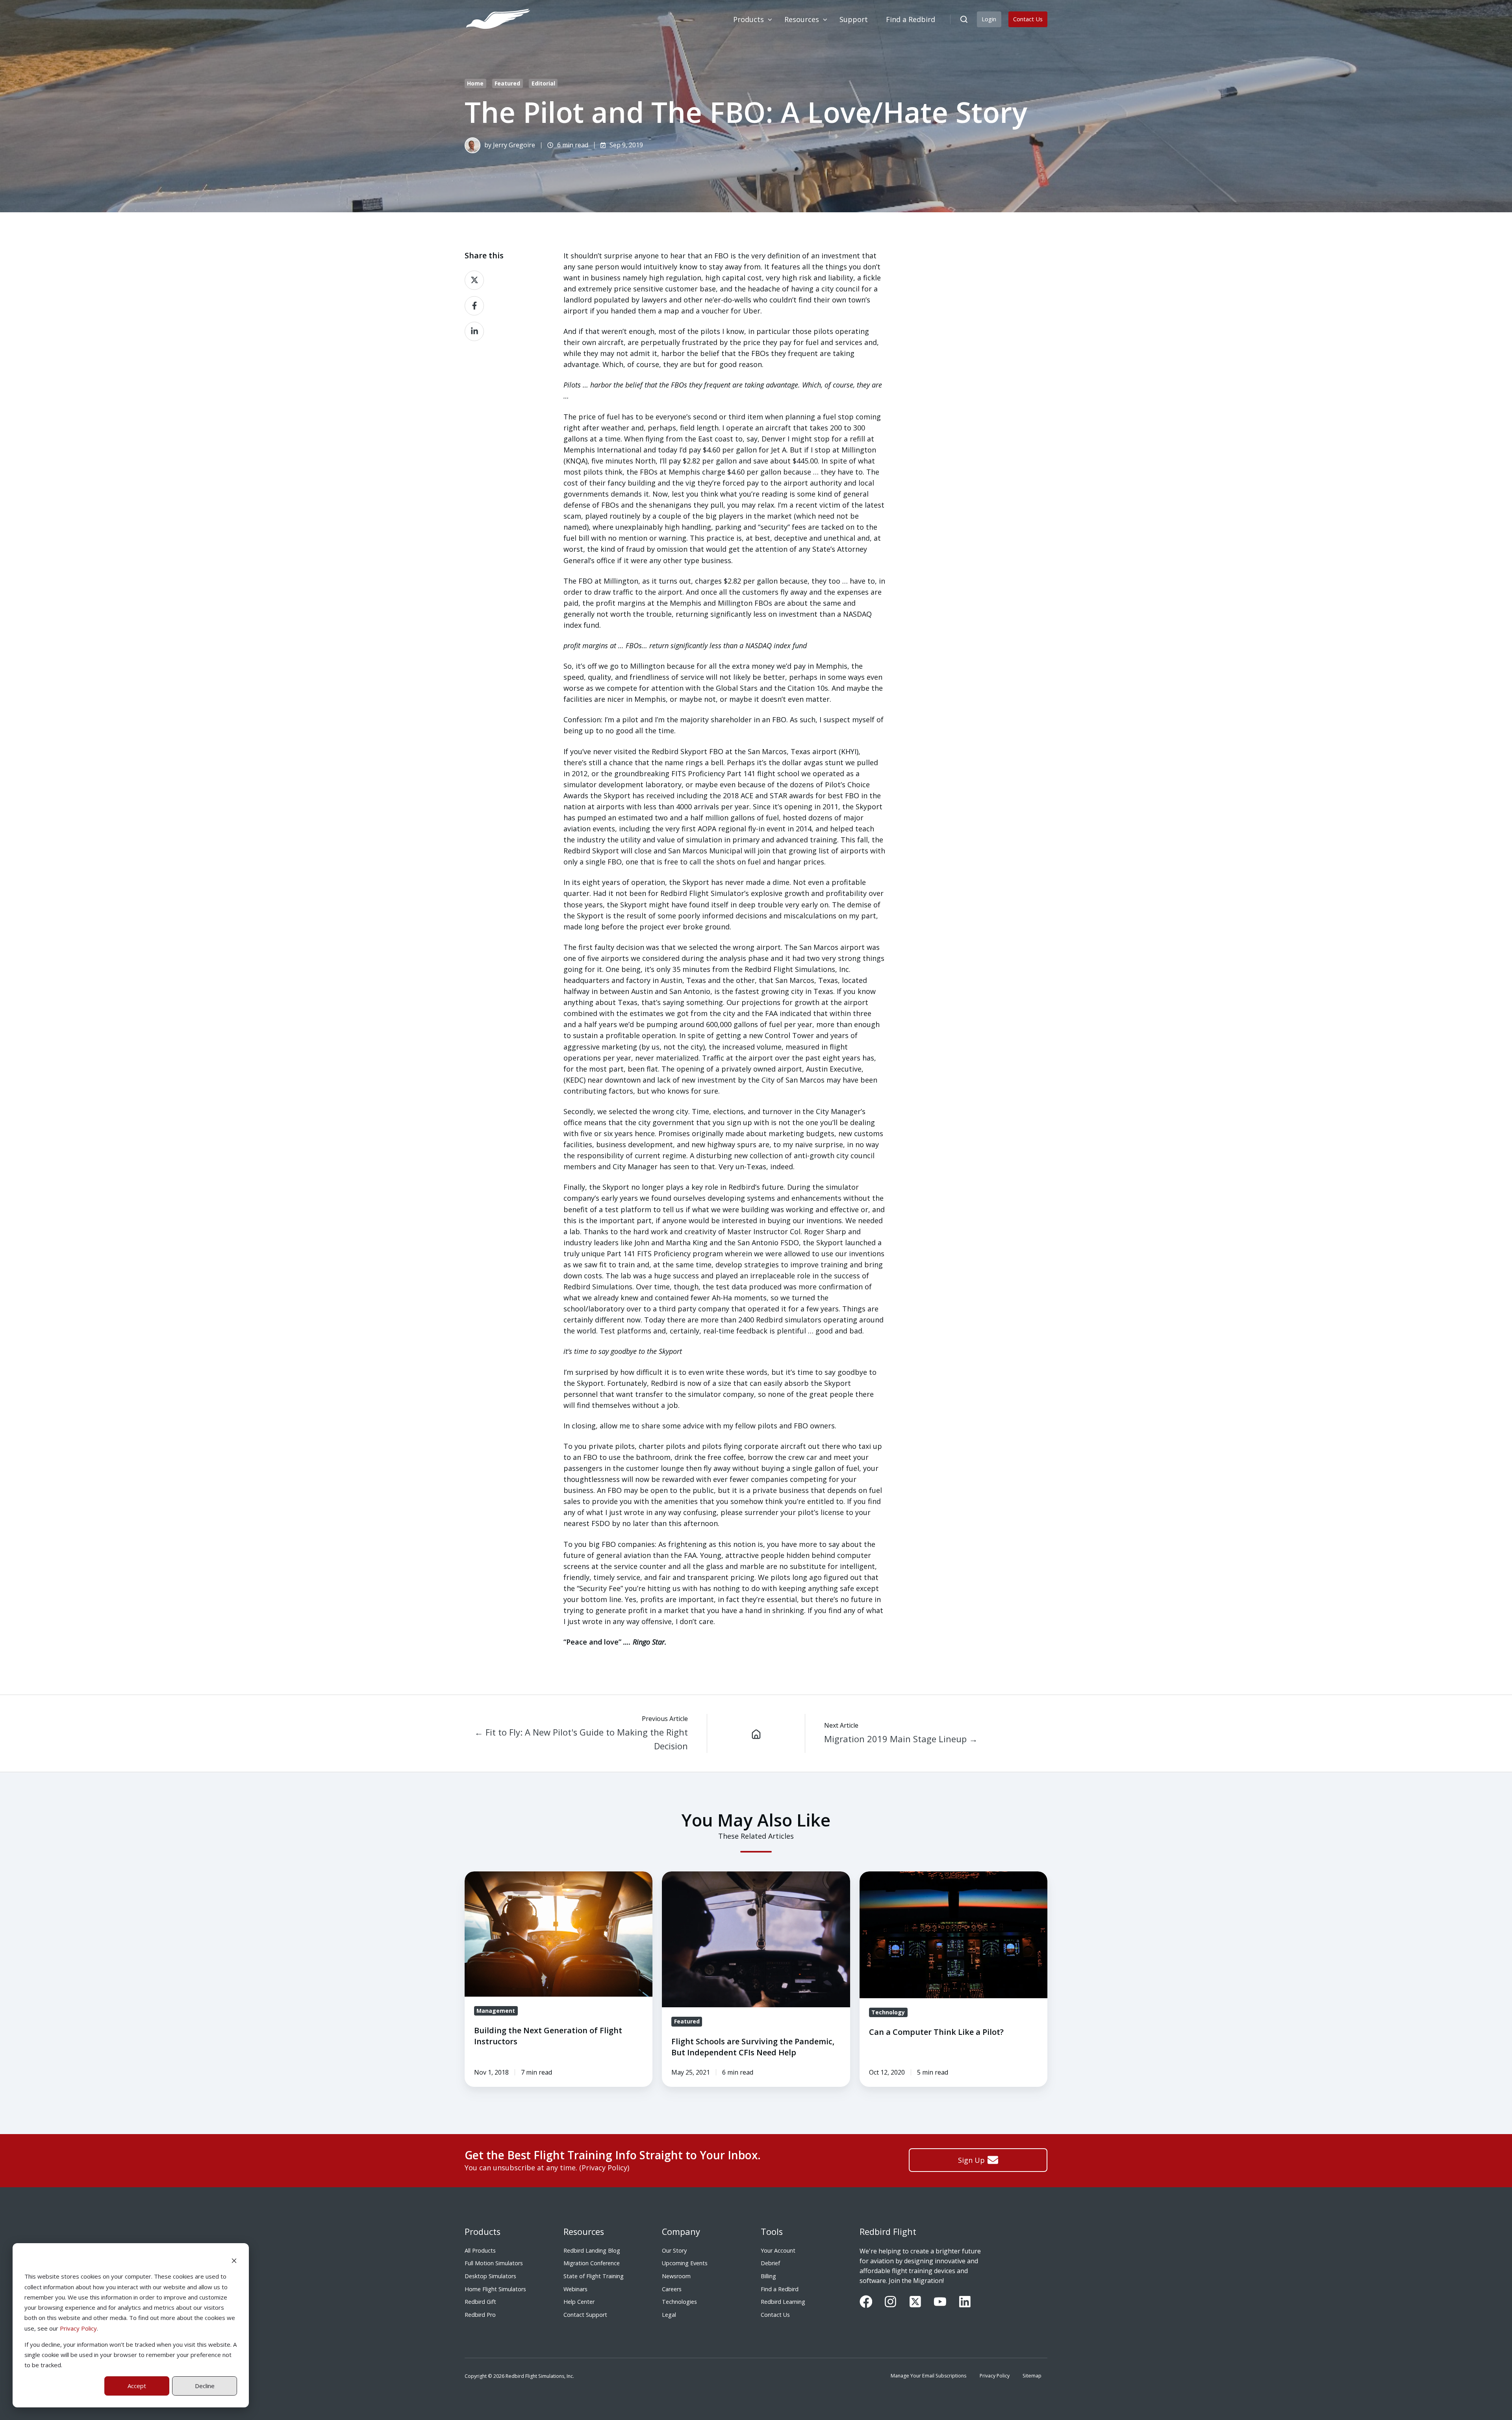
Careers (672, 2289)
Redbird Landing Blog (592, 2250)
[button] (964, 19)
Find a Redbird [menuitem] (911, 19)
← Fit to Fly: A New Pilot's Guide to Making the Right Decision (581, 1739)
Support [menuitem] (854, 19)
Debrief (770, 2263)
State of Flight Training (594, 2276)
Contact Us (1028, 19)
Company (681, 2232)
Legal (669, 2315)
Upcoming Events (685, 2263)
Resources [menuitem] (802, 19)
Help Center (579, 2302)
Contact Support (585, 2315)
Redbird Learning (783, 2302)
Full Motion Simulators (494, 2263)
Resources (584, 2232)
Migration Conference (592, 2263)
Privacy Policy (78, 2328)
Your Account (778, 2250)
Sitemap (1032, 2376)
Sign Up (971, 2160)
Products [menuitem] (749, 19)
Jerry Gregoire (514, 145)
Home (475, 83)
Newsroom (676, 2276)
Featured (507, 83)
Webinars (575, 2289)
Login (989, 19)
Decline (205, 2386)
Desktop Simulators (490, 2276)
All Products (480, 2250)
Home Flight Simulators (495, 2289)
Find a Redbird (780, 2289)
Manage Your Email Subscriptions (928, 2376)
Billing (768, 2276)
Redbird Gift (480, 2302)
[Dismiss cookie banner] (234, 2260)
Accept (137, 2386)
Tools (772, 2232)
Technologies (679, 2302)
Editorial (543, 83)
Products (483, 2232)
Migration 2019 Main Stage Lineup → (901, 1739)
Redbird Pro (480, 2315)
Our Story (674, 2250)
